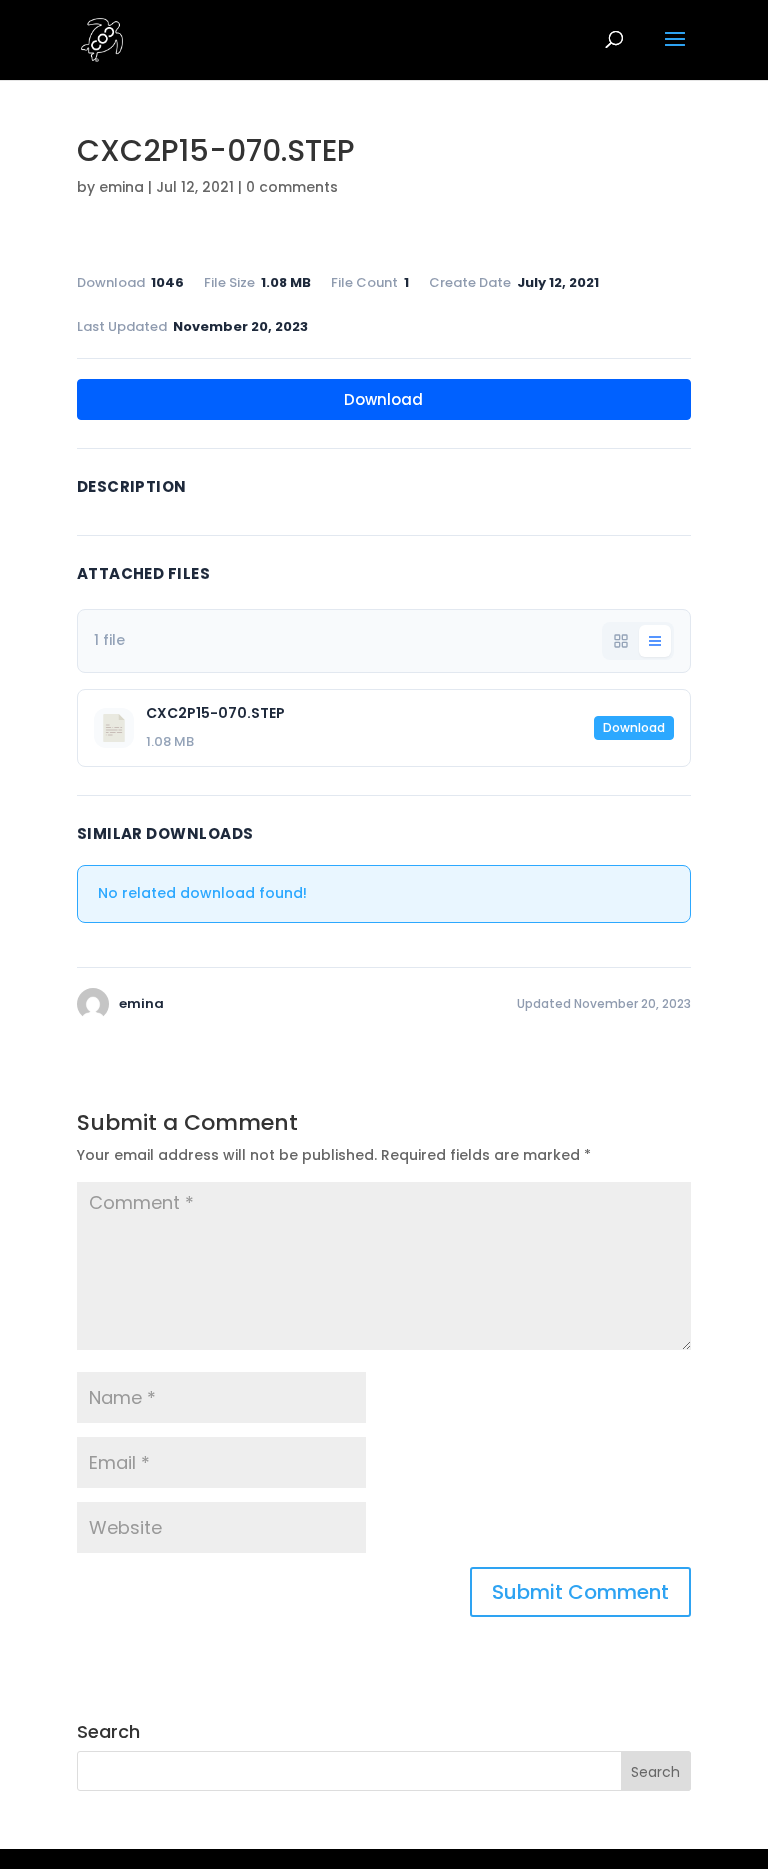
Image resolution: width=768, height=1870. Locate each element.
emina (121, 187)
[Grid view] (621, 641)
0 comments (292, 187)
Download (383, 399)
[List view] (655, 641)
